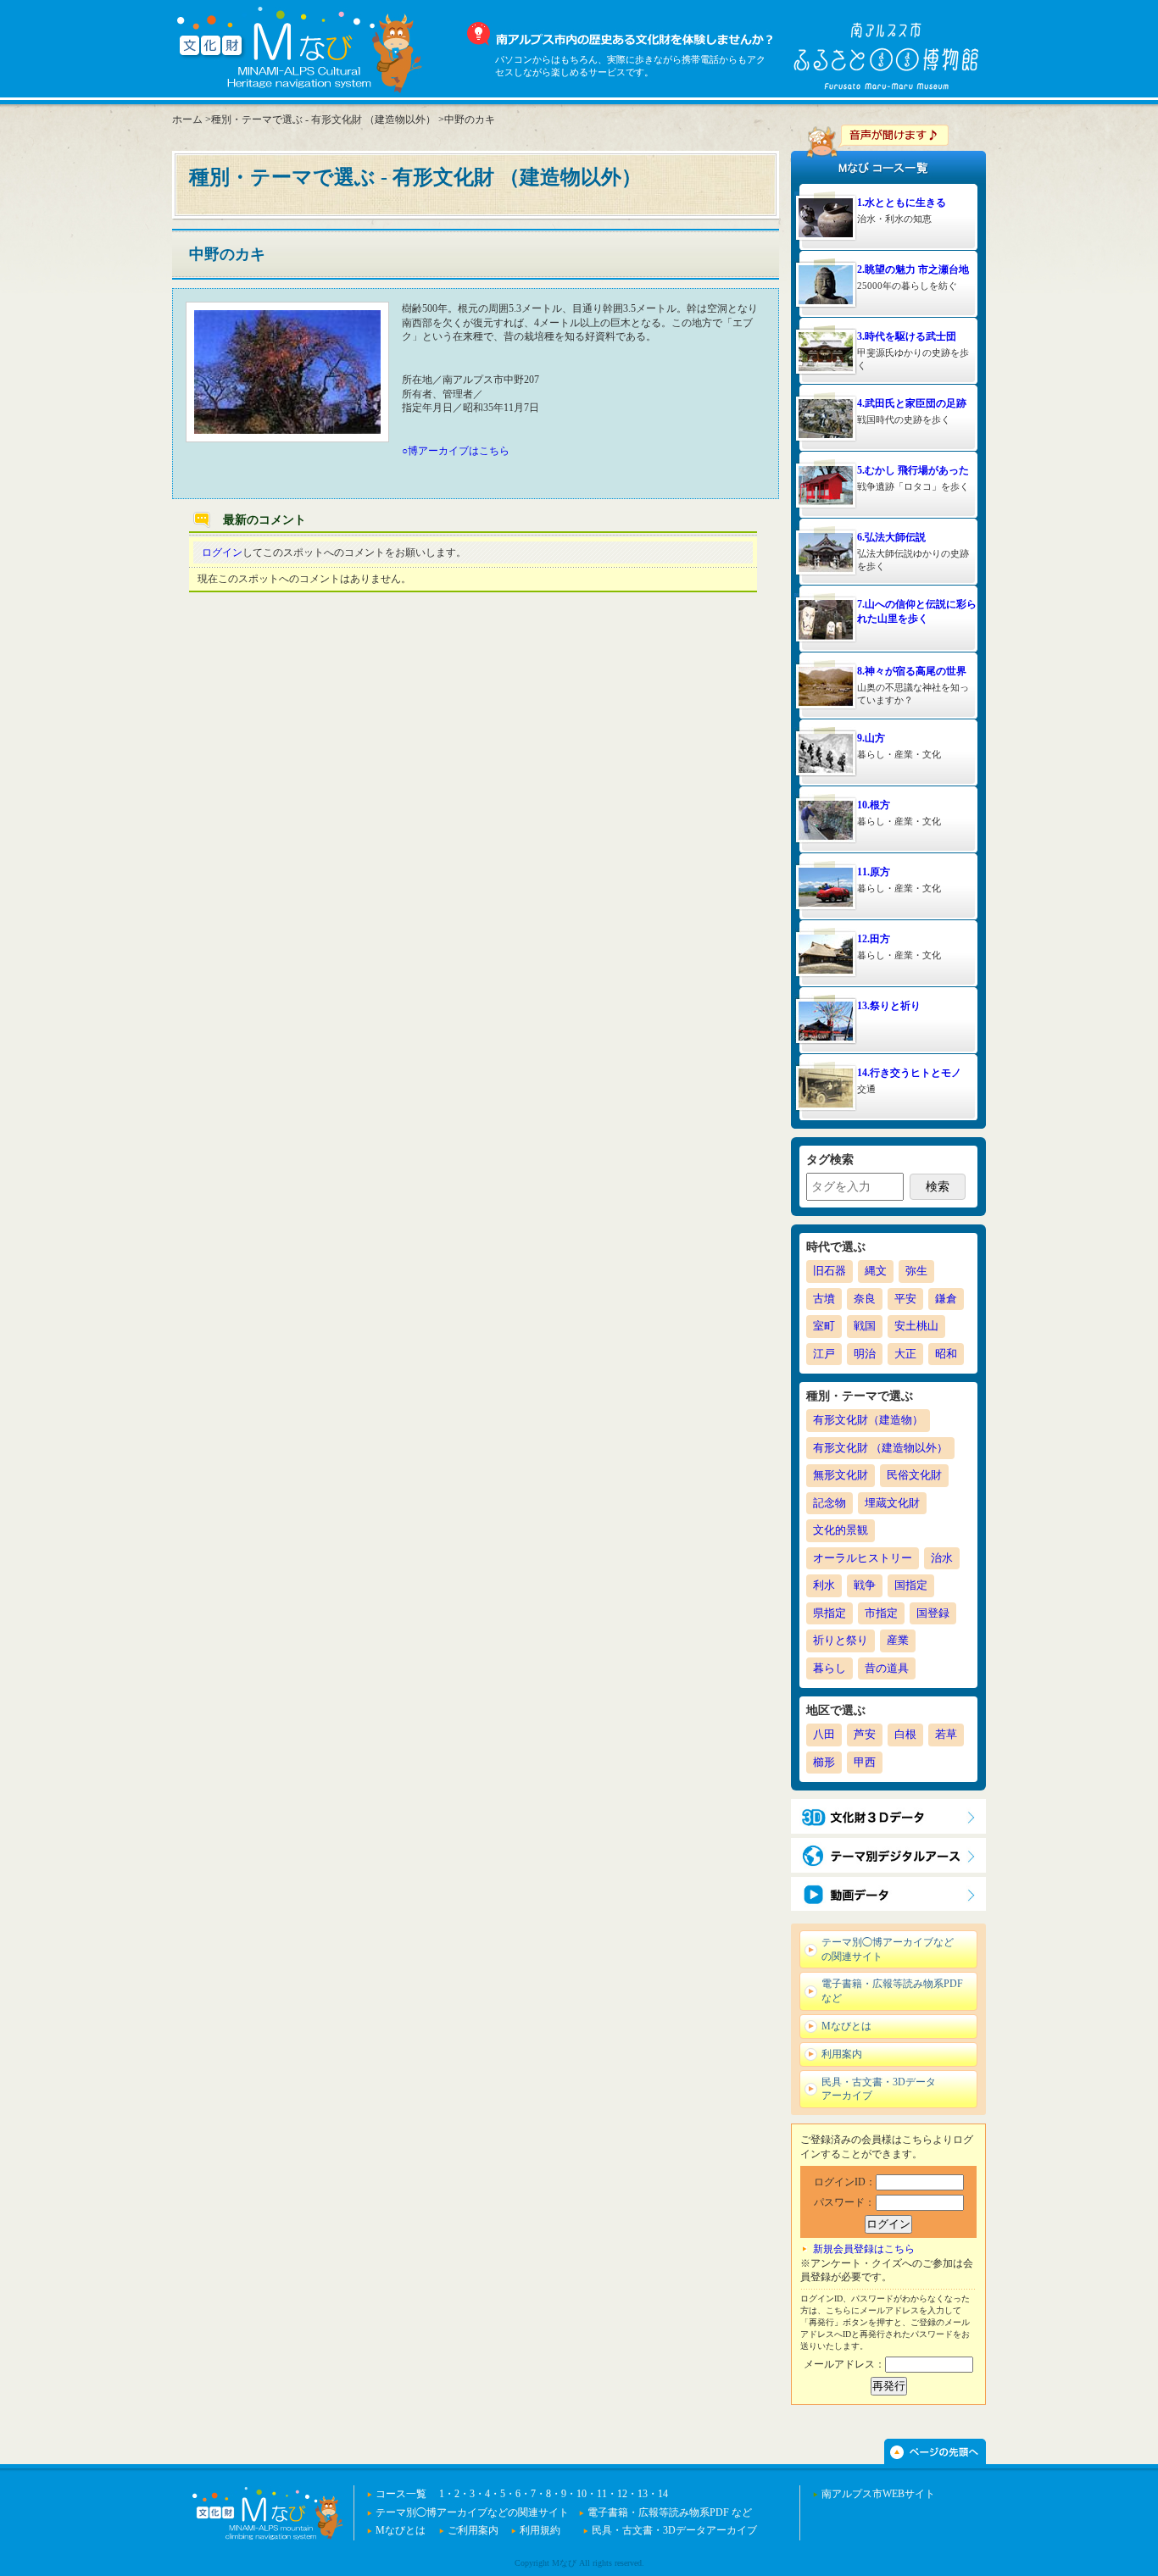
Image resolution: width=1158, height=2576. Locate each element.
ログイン (222, 552)
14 (663, 2494)
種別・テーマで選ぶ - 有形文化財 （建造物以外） (323, 119)
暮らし (830, 1668)
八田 (824, 1734)
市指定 (881, 1613)
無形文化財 (841, 1475)
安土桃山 (916, 1326)
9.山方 (871, 738)
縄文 (876, 1271)
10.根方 (874, 805)
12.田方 (874, 939)
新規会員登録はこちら (864, 2249)
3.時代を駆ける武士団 (907, 336)
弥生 (916, 1271)
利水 (824, 1585)
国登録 (933, 1613)
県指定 (830, 1613)
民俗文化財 (914, 1475)
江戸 (824, 1354)
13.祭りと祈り (889, 1006)
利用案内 (842, 2054)
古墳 (824, 1299)
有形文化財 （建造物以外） (880, 1448)
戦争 (865, 1585)
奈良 (865, 1299)
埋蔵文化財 (892, 1503)
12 (622, 2494)
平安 (905, 1299)
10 (582, 2494)
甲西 (865, 1762)
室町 (824, 1326)
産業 (898, 1640)
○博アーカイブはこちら (456, 451)
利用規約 (540, 2530)
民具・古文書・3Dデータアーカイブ (879, 2089)
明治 (865, 1354)
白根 (905, 1734)
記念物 (830, 1503)
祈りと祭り (841, 1640)
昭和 (946, 1354)
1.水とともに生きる (902, 203)
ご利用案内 (473, 2530)
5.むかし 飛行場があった (913, 470)
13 (643, 2494)
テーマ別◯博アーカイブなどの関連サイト (888, 1949)
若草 (946, 1734)
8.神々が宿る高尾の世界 (912, 671)
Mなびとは (846, 2026)
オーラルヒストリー (863, 1558)
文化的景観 (841, 1530)
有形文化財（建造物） (868, 1420)
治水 (942, 1558)
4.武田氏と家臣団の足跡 (912, 403)
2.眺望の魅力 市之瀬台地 (913, 269)
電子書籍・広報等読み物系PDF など (892, 1991)
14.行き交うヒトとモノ (909, 1073)
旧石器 (830, 1271)
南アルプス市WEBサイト (878, 2494)
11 (602, 2494)
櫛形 (824, 1762)
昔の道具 (887, 1668)
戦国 (865, 1326)
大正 (905, 1354)
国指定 (911, 1585)
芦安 (865, 1734)
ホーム (187, 119)
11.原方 (874, 872)
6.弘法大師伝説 (891, 537)
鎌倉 (946, 1299)
